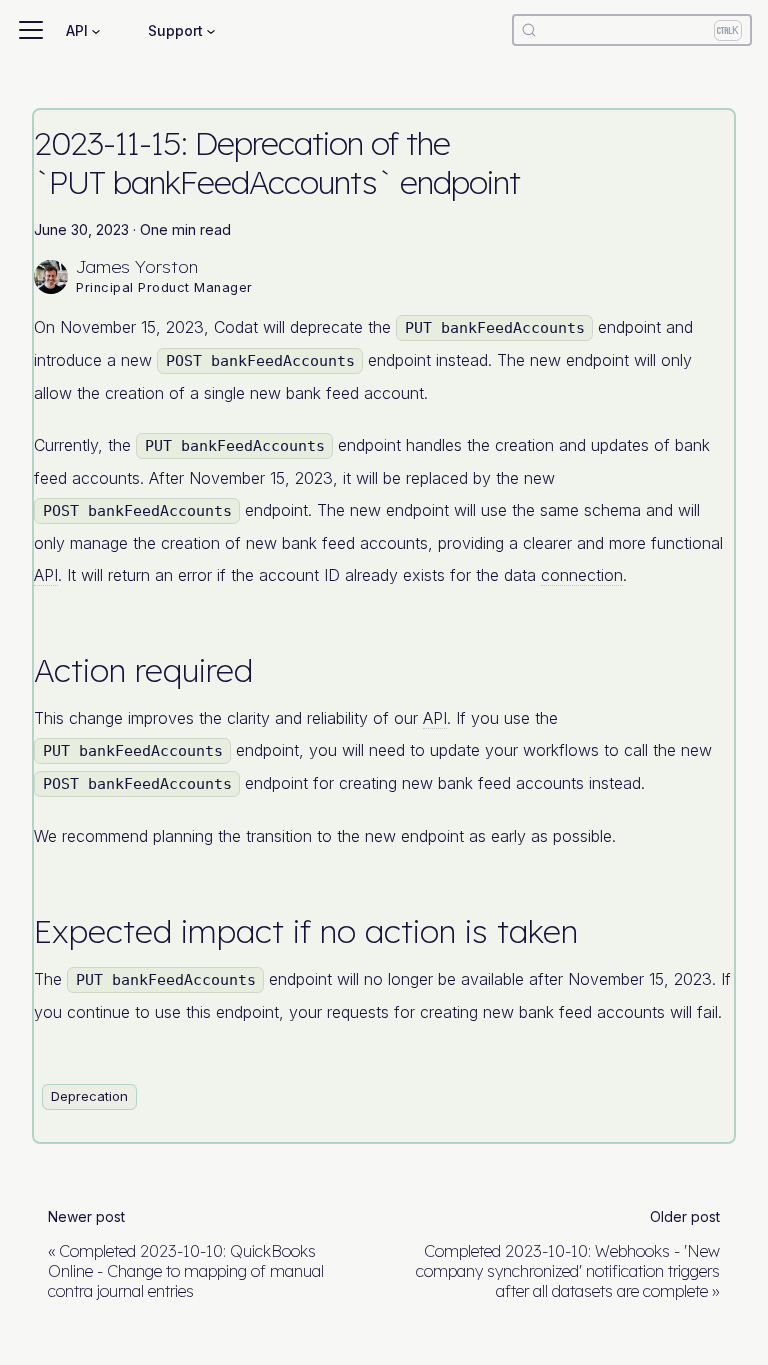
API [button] (77, 30)
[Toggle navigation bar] (31, 30)
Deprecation (89, 1096)
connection (582, 575)
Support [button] (175, 30)
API (46, 575)
